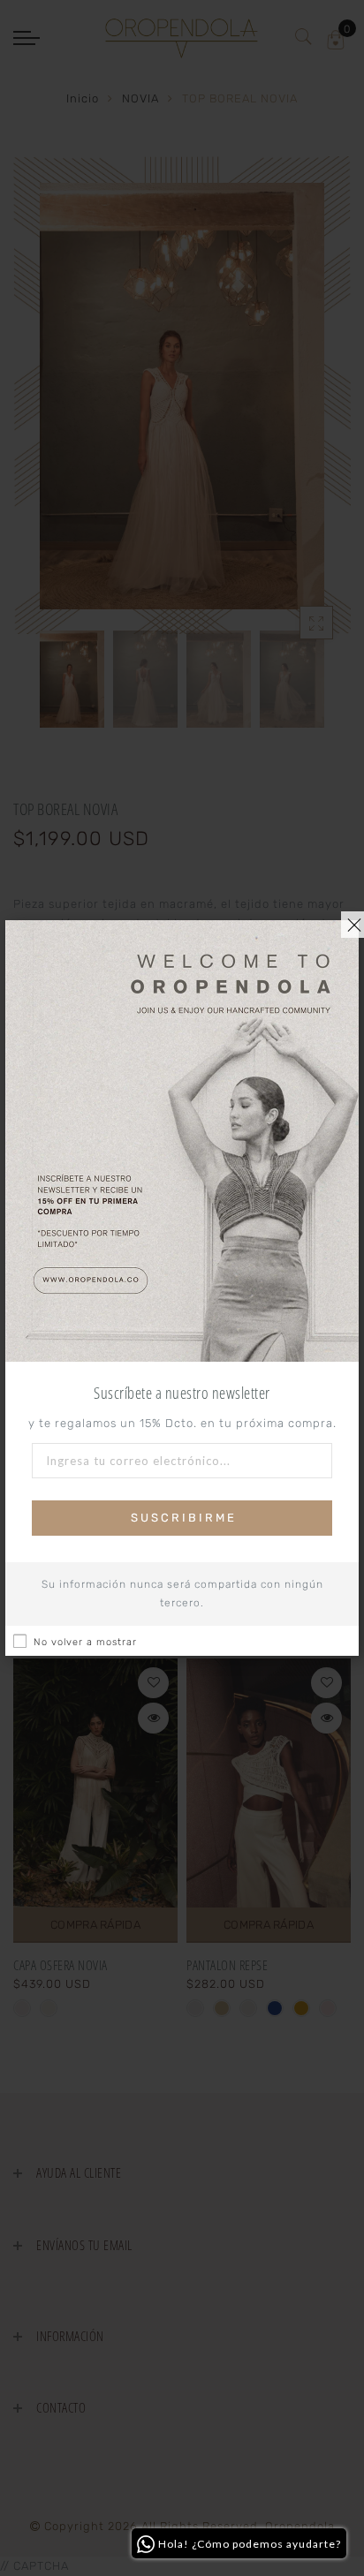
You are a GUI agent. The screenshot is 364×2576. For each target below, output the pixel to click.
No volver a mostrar (85, 1642)
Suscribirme (184, 1518)
